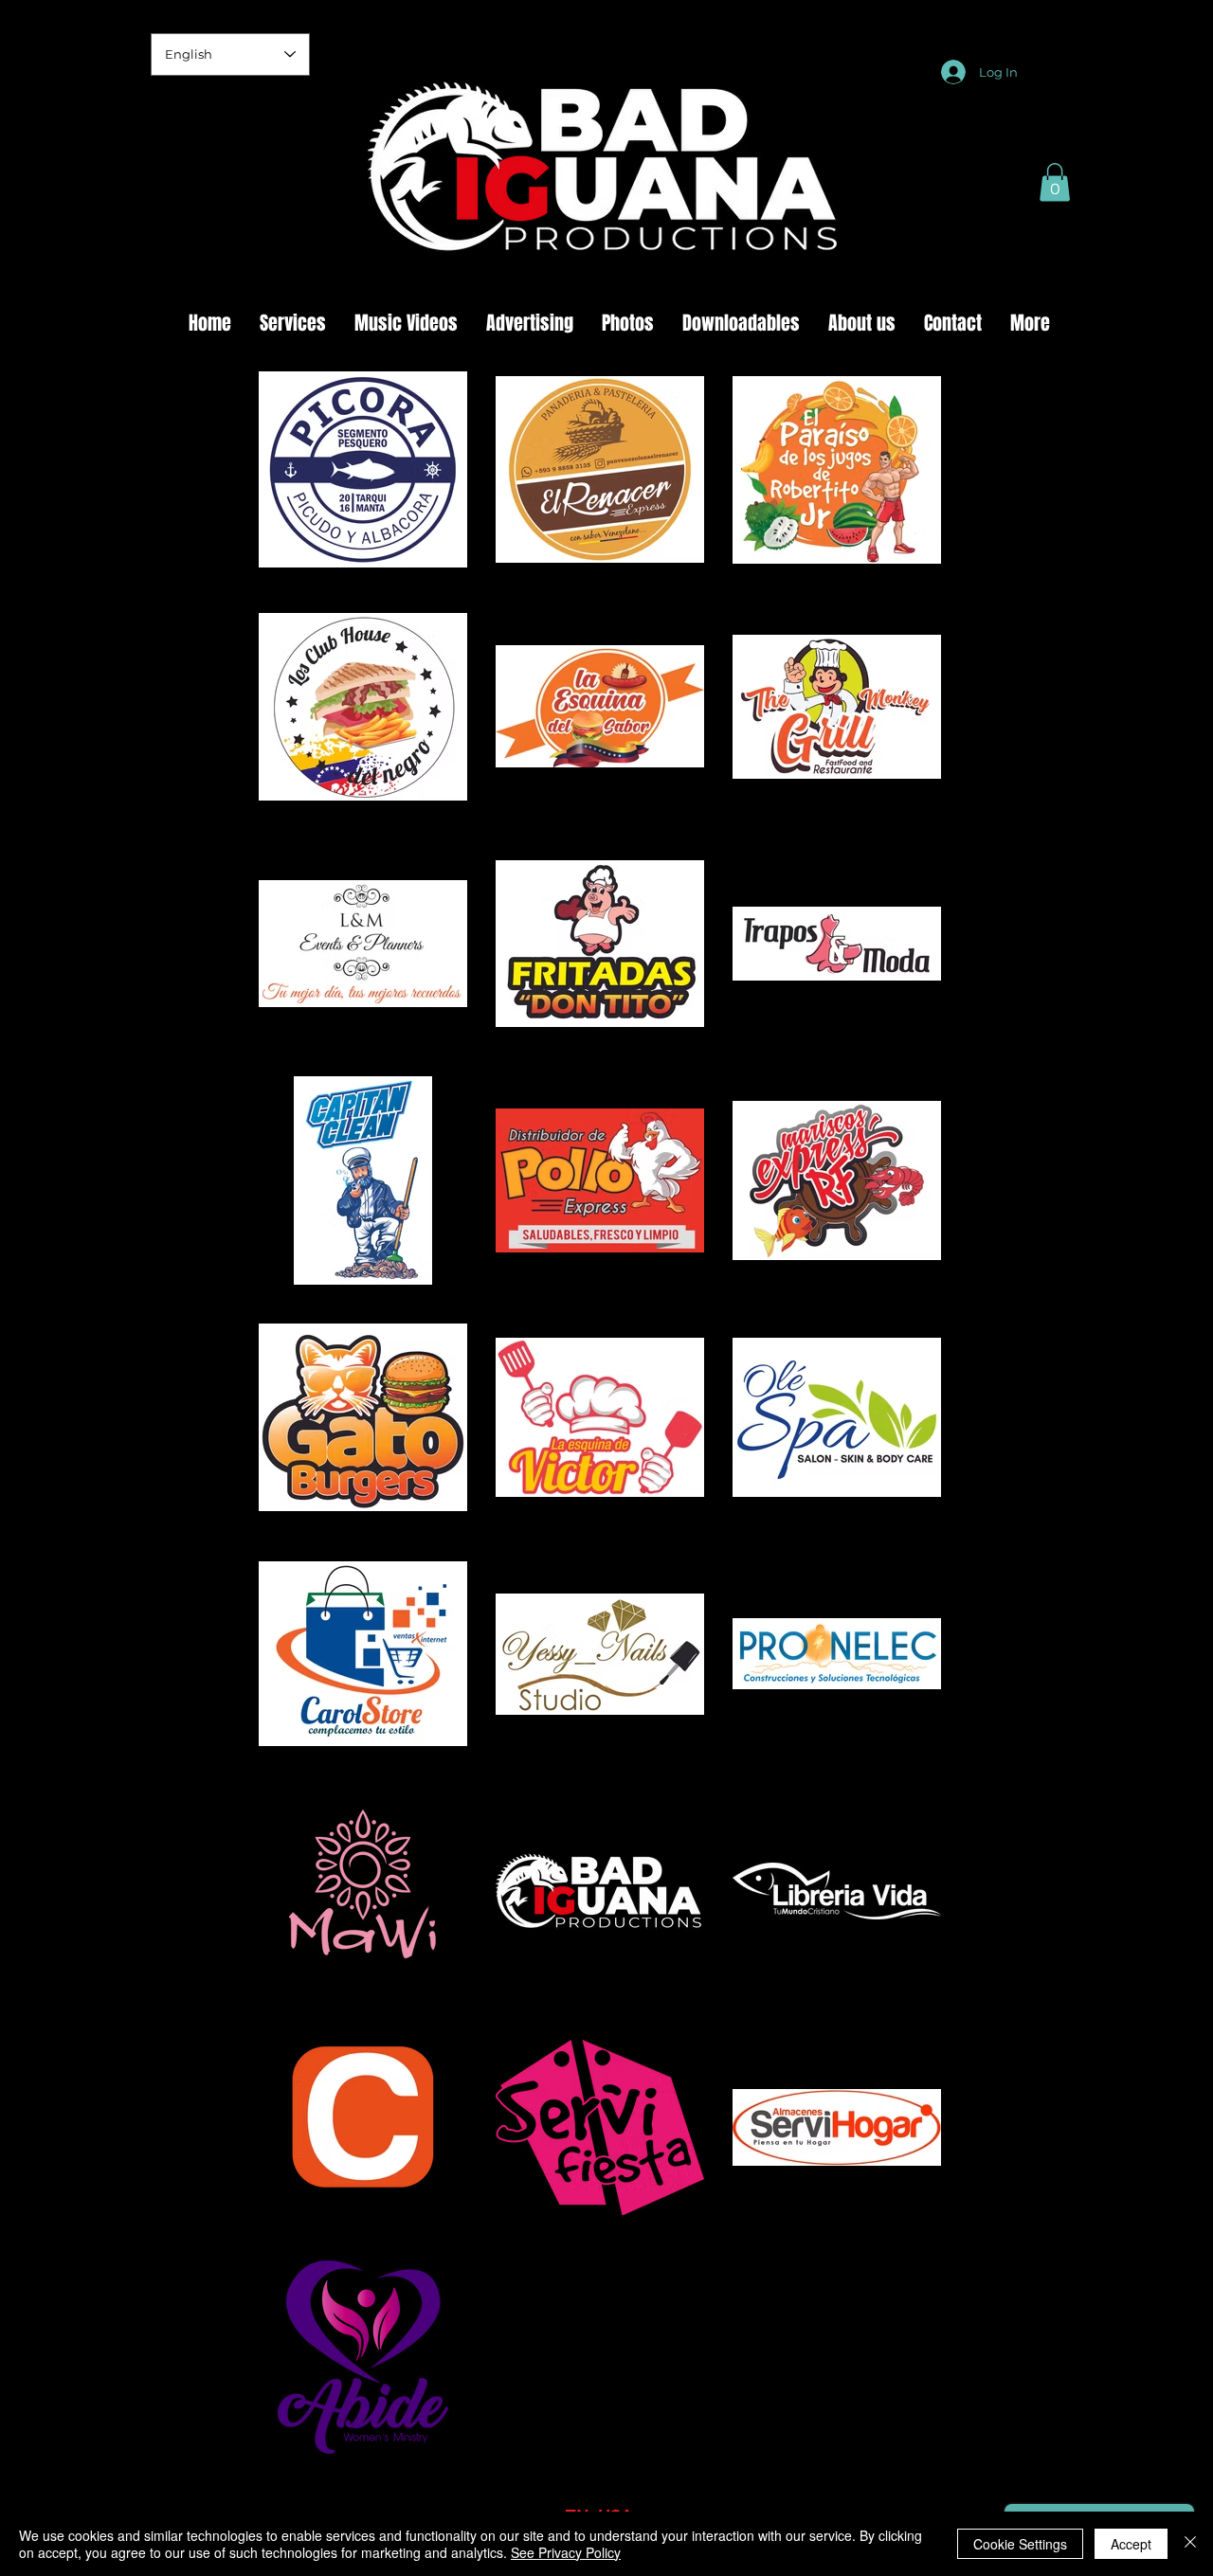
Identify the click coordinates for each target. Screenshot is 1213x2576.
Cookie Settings (1020, 2544)
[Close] (1190, 2544)
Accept (1131, 2544)
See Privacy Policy (566, 2552)
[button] (1055, 182)
